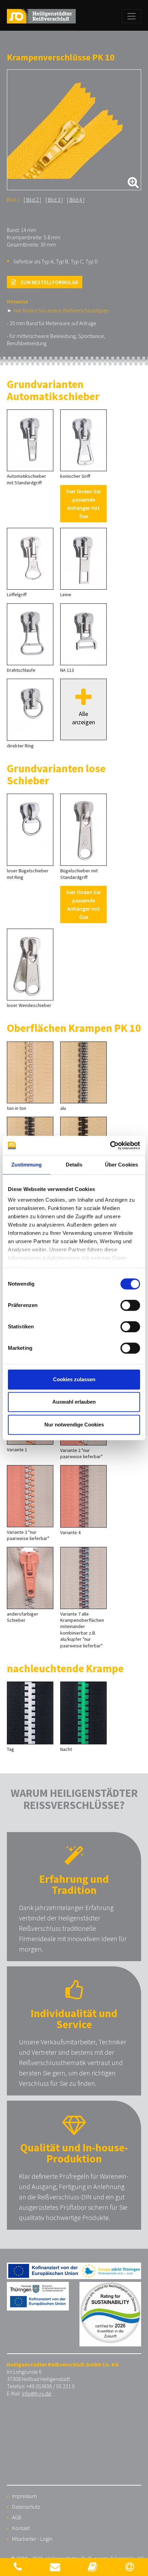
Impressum (24, 2496)
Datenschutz (26, 2507)
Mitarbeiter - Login (32, 2539)
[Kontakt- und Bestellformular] (55, 2567)
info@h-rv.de (37, 2393)
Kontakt (21, 2528)
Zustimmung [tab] (27, 1165)
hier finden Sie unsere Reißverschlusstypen (61, 310)
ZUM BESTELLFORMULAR (49, 282)
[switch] (130, 1305)
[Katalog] (93, 2567)
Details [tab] (74, 1165)
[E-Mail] (130, 2567)
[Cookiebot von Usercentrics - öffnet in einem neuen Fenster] (110, 1145)
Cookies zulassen (74, 1379)
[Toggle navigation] (131, 16)
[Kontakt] (18, 2567)
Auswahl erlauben (74, 1402)
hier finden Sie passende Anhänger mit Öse (83, 504)
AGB (17, 2517)
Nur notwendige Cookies (74, 1425)
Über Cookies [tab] (121, 1165)
